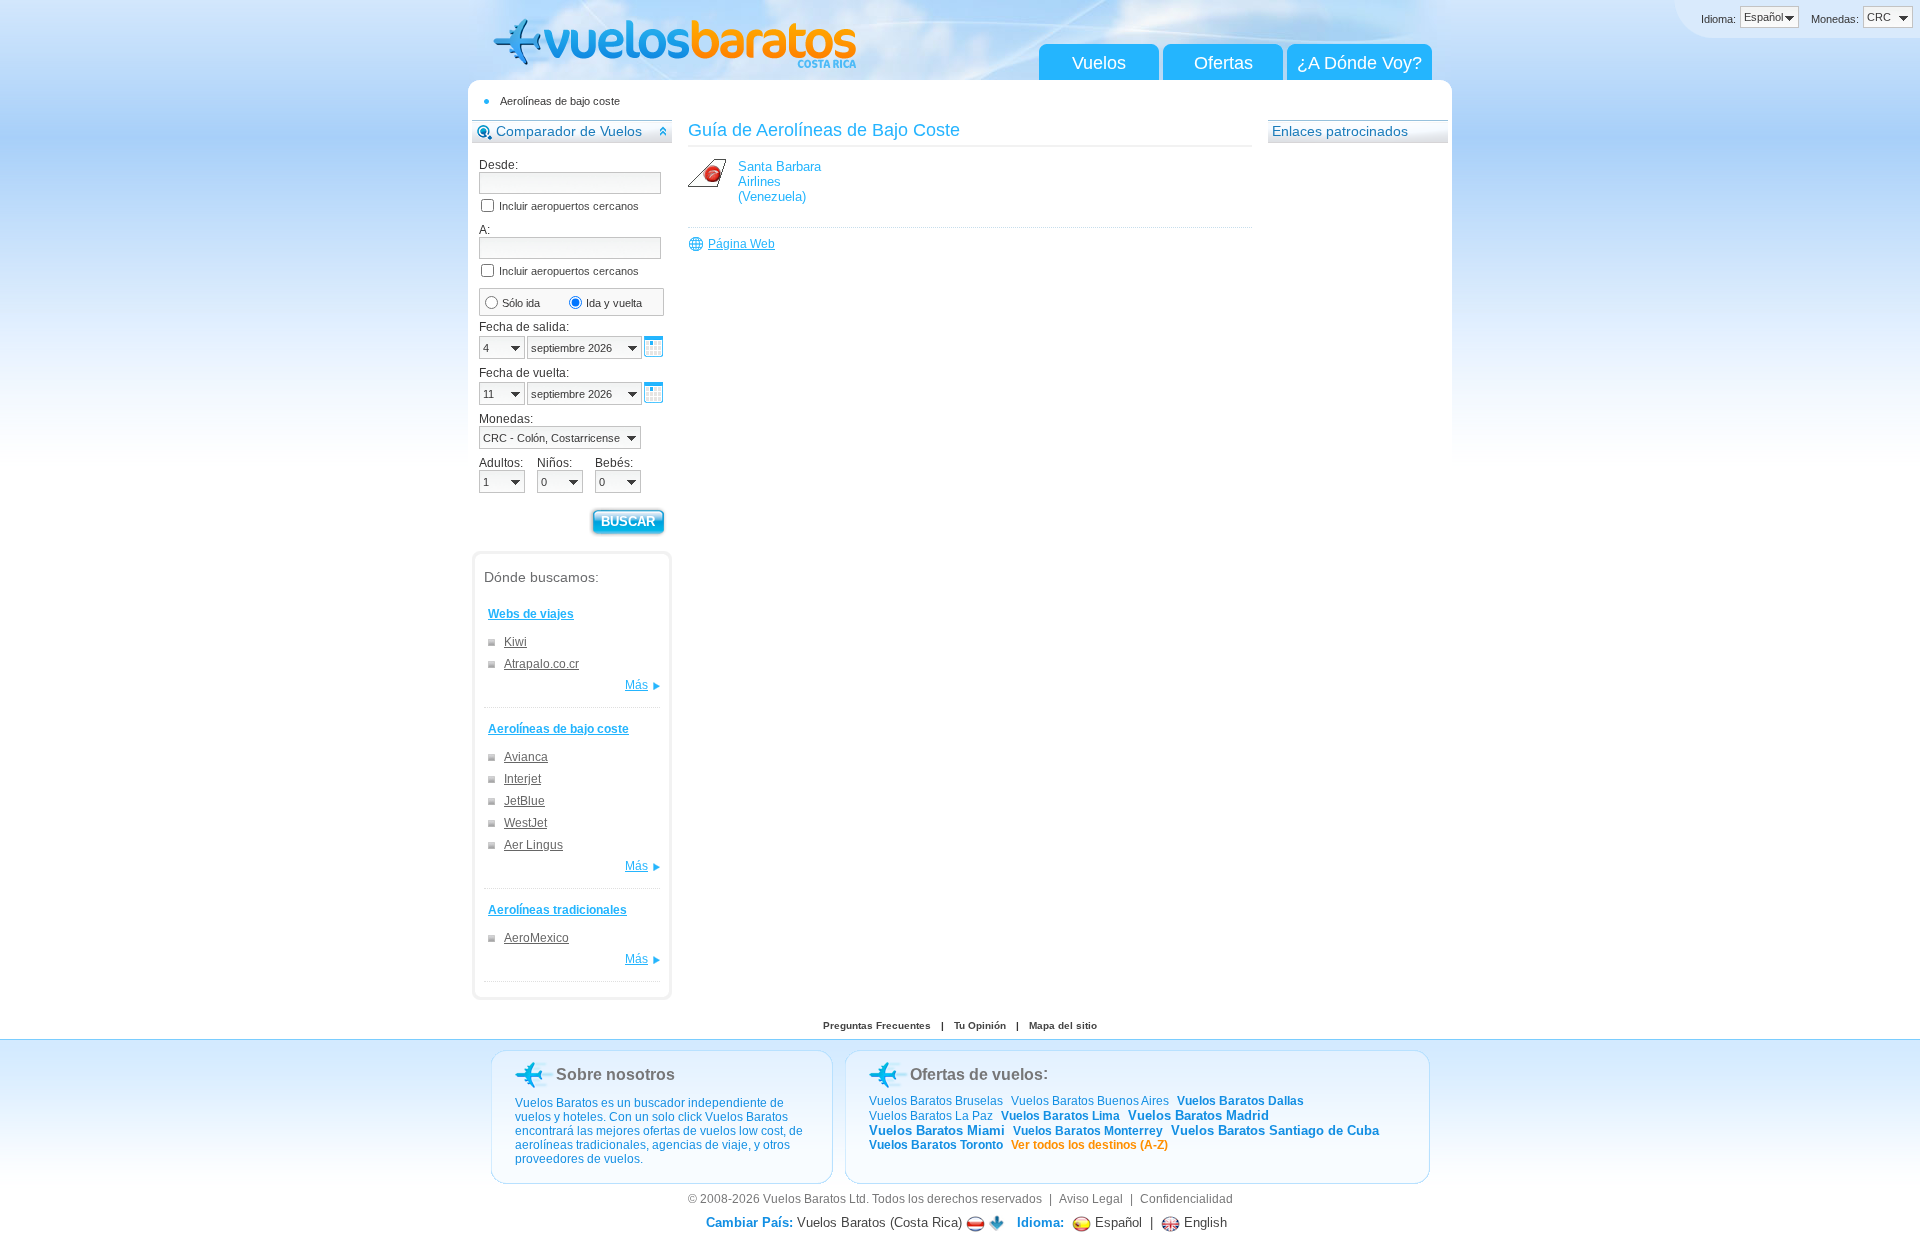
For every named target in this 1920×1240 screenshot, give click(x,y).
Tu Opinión (980, 1025)
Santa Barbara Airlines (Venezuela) (779, 181)
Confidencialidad (1186, 1199)
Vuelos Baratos (804, 1199)
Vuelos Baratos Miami (937, 1130)
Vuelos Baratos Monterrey (1088, 1131)
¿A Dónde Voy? (1359, 63)
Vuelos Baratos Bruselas (936, 1101)
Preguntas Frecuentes (877, 1025)
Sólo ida (521, 303)
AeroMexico (536, 938)
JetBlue (524, 801)
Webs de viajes (531, 614)
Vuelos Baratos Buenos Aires (1090, 1101)
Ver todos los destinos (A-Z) (1089, 1145)
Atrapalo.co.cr (541, 664)
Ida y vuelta (614, 303)
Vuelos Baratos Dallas (1240, 1101)
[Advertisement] (1348, 455)
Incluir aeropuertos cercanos (569, 206)
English (1203, 1222)
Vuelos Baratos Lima (1060, 1116)
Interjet (522, 779)
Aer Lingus (533, 845)
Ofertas (1223, 63)
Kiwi (515, 642)
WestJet (525, 823)
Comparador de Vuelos (569, 131)
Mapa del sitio (1063, 1025)
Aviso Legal (1091, 1199)
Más (636, 685)
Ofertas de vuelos (976, 1074)
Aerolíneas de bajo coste (560, 101)
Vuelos (1099, 63)
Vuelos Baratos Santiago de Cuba (1275, 1130)
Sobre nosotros (615, 1074)
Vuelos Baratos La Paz (931, 1116)
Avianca (526, 757)
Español (1116, 1222)
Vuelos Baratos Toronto (936, 1145)
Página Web (741, 244)
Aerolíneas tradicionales (557, 910)
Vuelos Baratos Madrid (1198, 1115)
